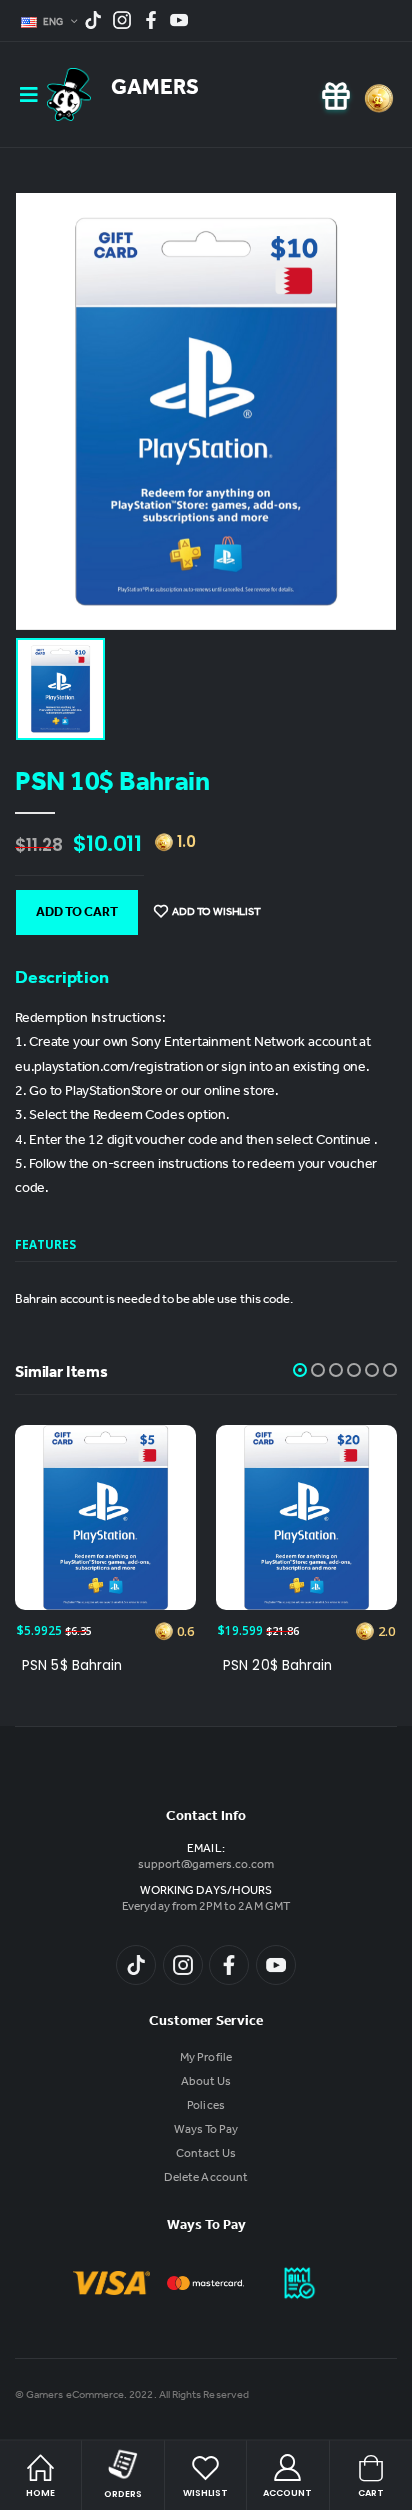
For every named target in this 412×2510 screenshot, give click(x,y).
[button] (300, 1370)
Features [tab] (45, 1244)
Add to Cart (77, 914)
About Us (206, 2083)
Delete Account (206, 2179)
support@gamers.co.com (206, 1866)
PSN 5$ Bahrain (72, 1666)
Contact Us (206, 2155)
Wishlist (205, 2493)
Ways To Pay (206, 2131)
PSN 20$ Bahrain (277, 1666)
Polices (205, 2107)
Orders (123, 2494)
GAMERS (155, 90)
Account (287, 2493)
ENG (54, 23)
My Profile (206, 2059)
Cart (371, 2493)
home (40, 2493)
